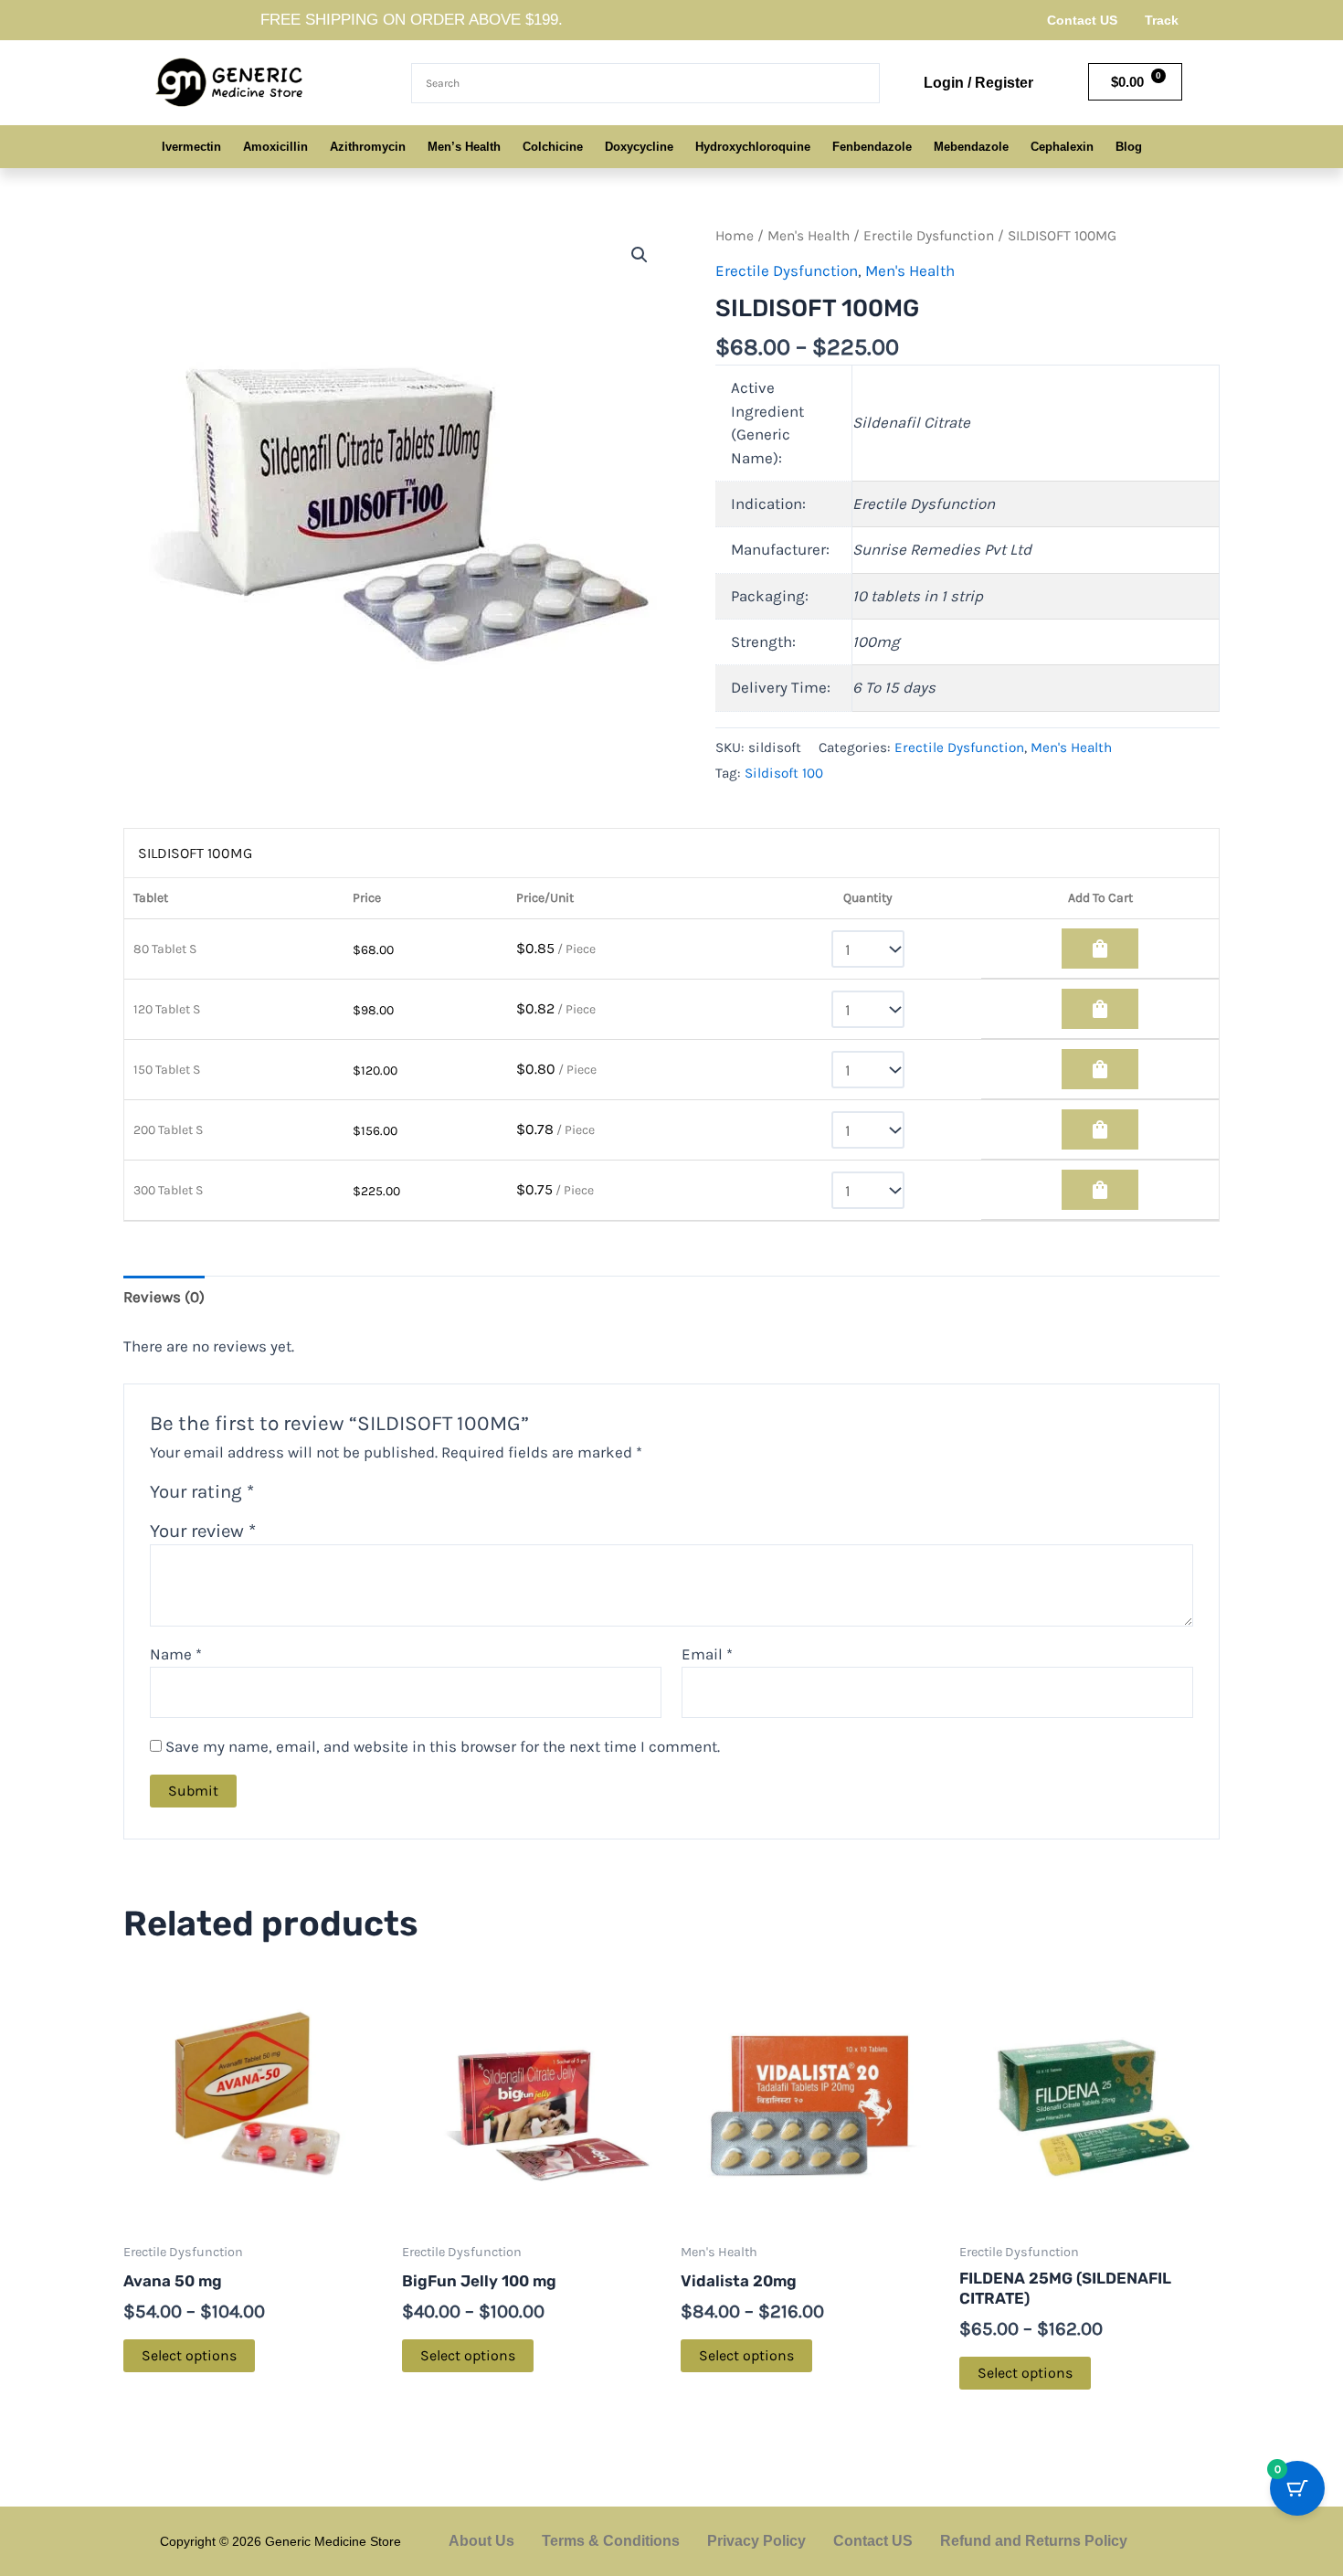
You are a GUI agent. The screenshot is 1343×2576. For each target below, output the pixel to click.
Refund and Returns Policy (1034, 2541)
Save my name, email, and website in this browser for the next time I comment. (443, 1746)
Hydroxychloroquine (753, 147)
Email (707, 1654)
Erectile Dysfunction (929, 236)
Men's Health (809, 236)
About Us (481, 2541)
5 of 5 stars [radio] (362, 1495)
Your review (203, 1531)
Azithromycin (368, 147)
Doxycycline (639, 147)
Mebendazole (971, 147)
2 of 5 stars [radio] (295, 1495)
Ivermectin (191, 147)
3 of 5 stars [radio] (317, 1495)
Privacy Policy (756, 2541)
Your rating (202, 1491)
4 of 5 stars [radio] (340, 1495)
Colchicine (553, 147)
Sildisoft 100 (784, 773)
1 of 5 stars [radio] (273, 1495)
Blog (1129, 147)
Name (176, 1654)
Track (1162, 20)
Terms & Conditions (611, 2541)
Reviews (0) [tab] (164, 1297)
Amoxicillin (275, 147)
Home (735, 236)
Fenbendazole (872, 147)
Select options (189, 2355)
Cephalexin (1062, 147)
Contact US (1082, 20)
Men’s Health (464, 147)
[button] (640, 255)
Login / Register (978, 83)
